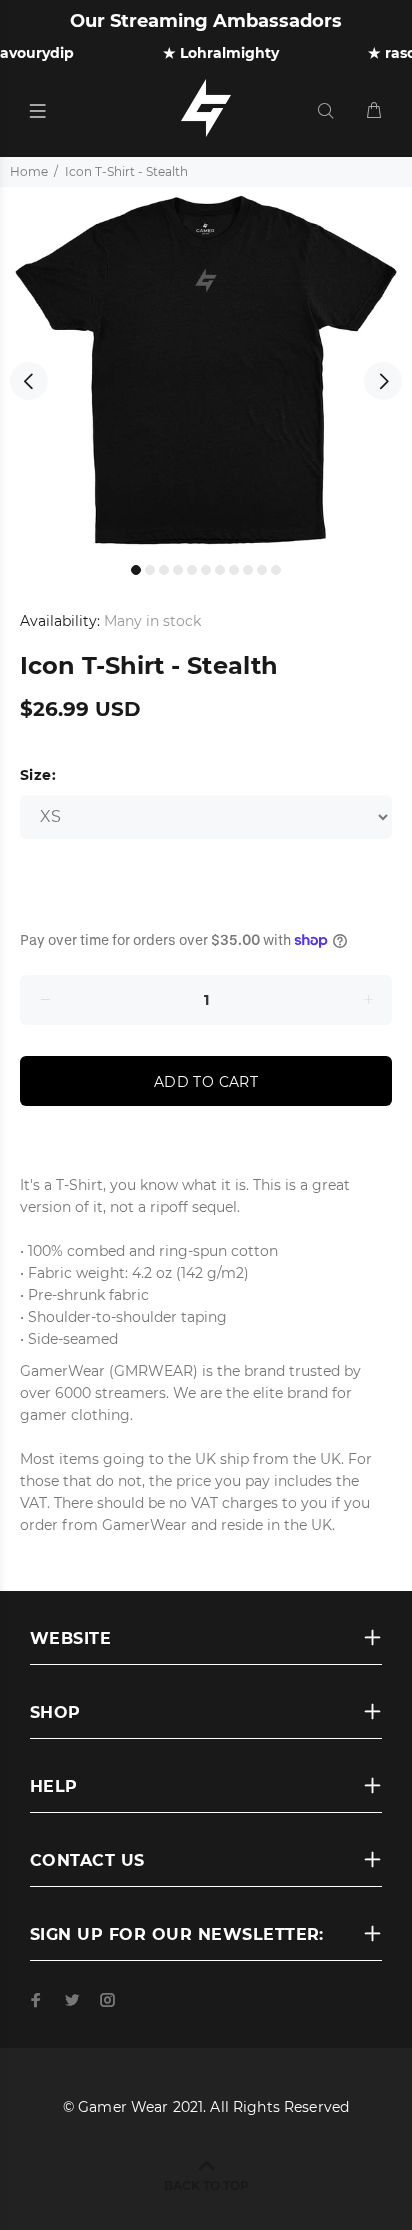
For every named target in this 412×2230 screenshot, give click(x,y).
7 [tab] (220, 570)
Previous (29, 381)
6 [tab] (206, 570)
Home (29, 171)
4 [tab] (178, 570)
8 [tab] (234, 570)
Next (383, 381)
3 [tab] (164, 570)
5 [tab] (192, 570)
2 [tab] (150, 570)
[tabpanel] (206, 370)
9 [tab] (248, 570)
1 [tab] (136, 570)
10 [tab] (262, 570)
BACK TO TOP (206, 2185)
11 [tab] (276, 570)
